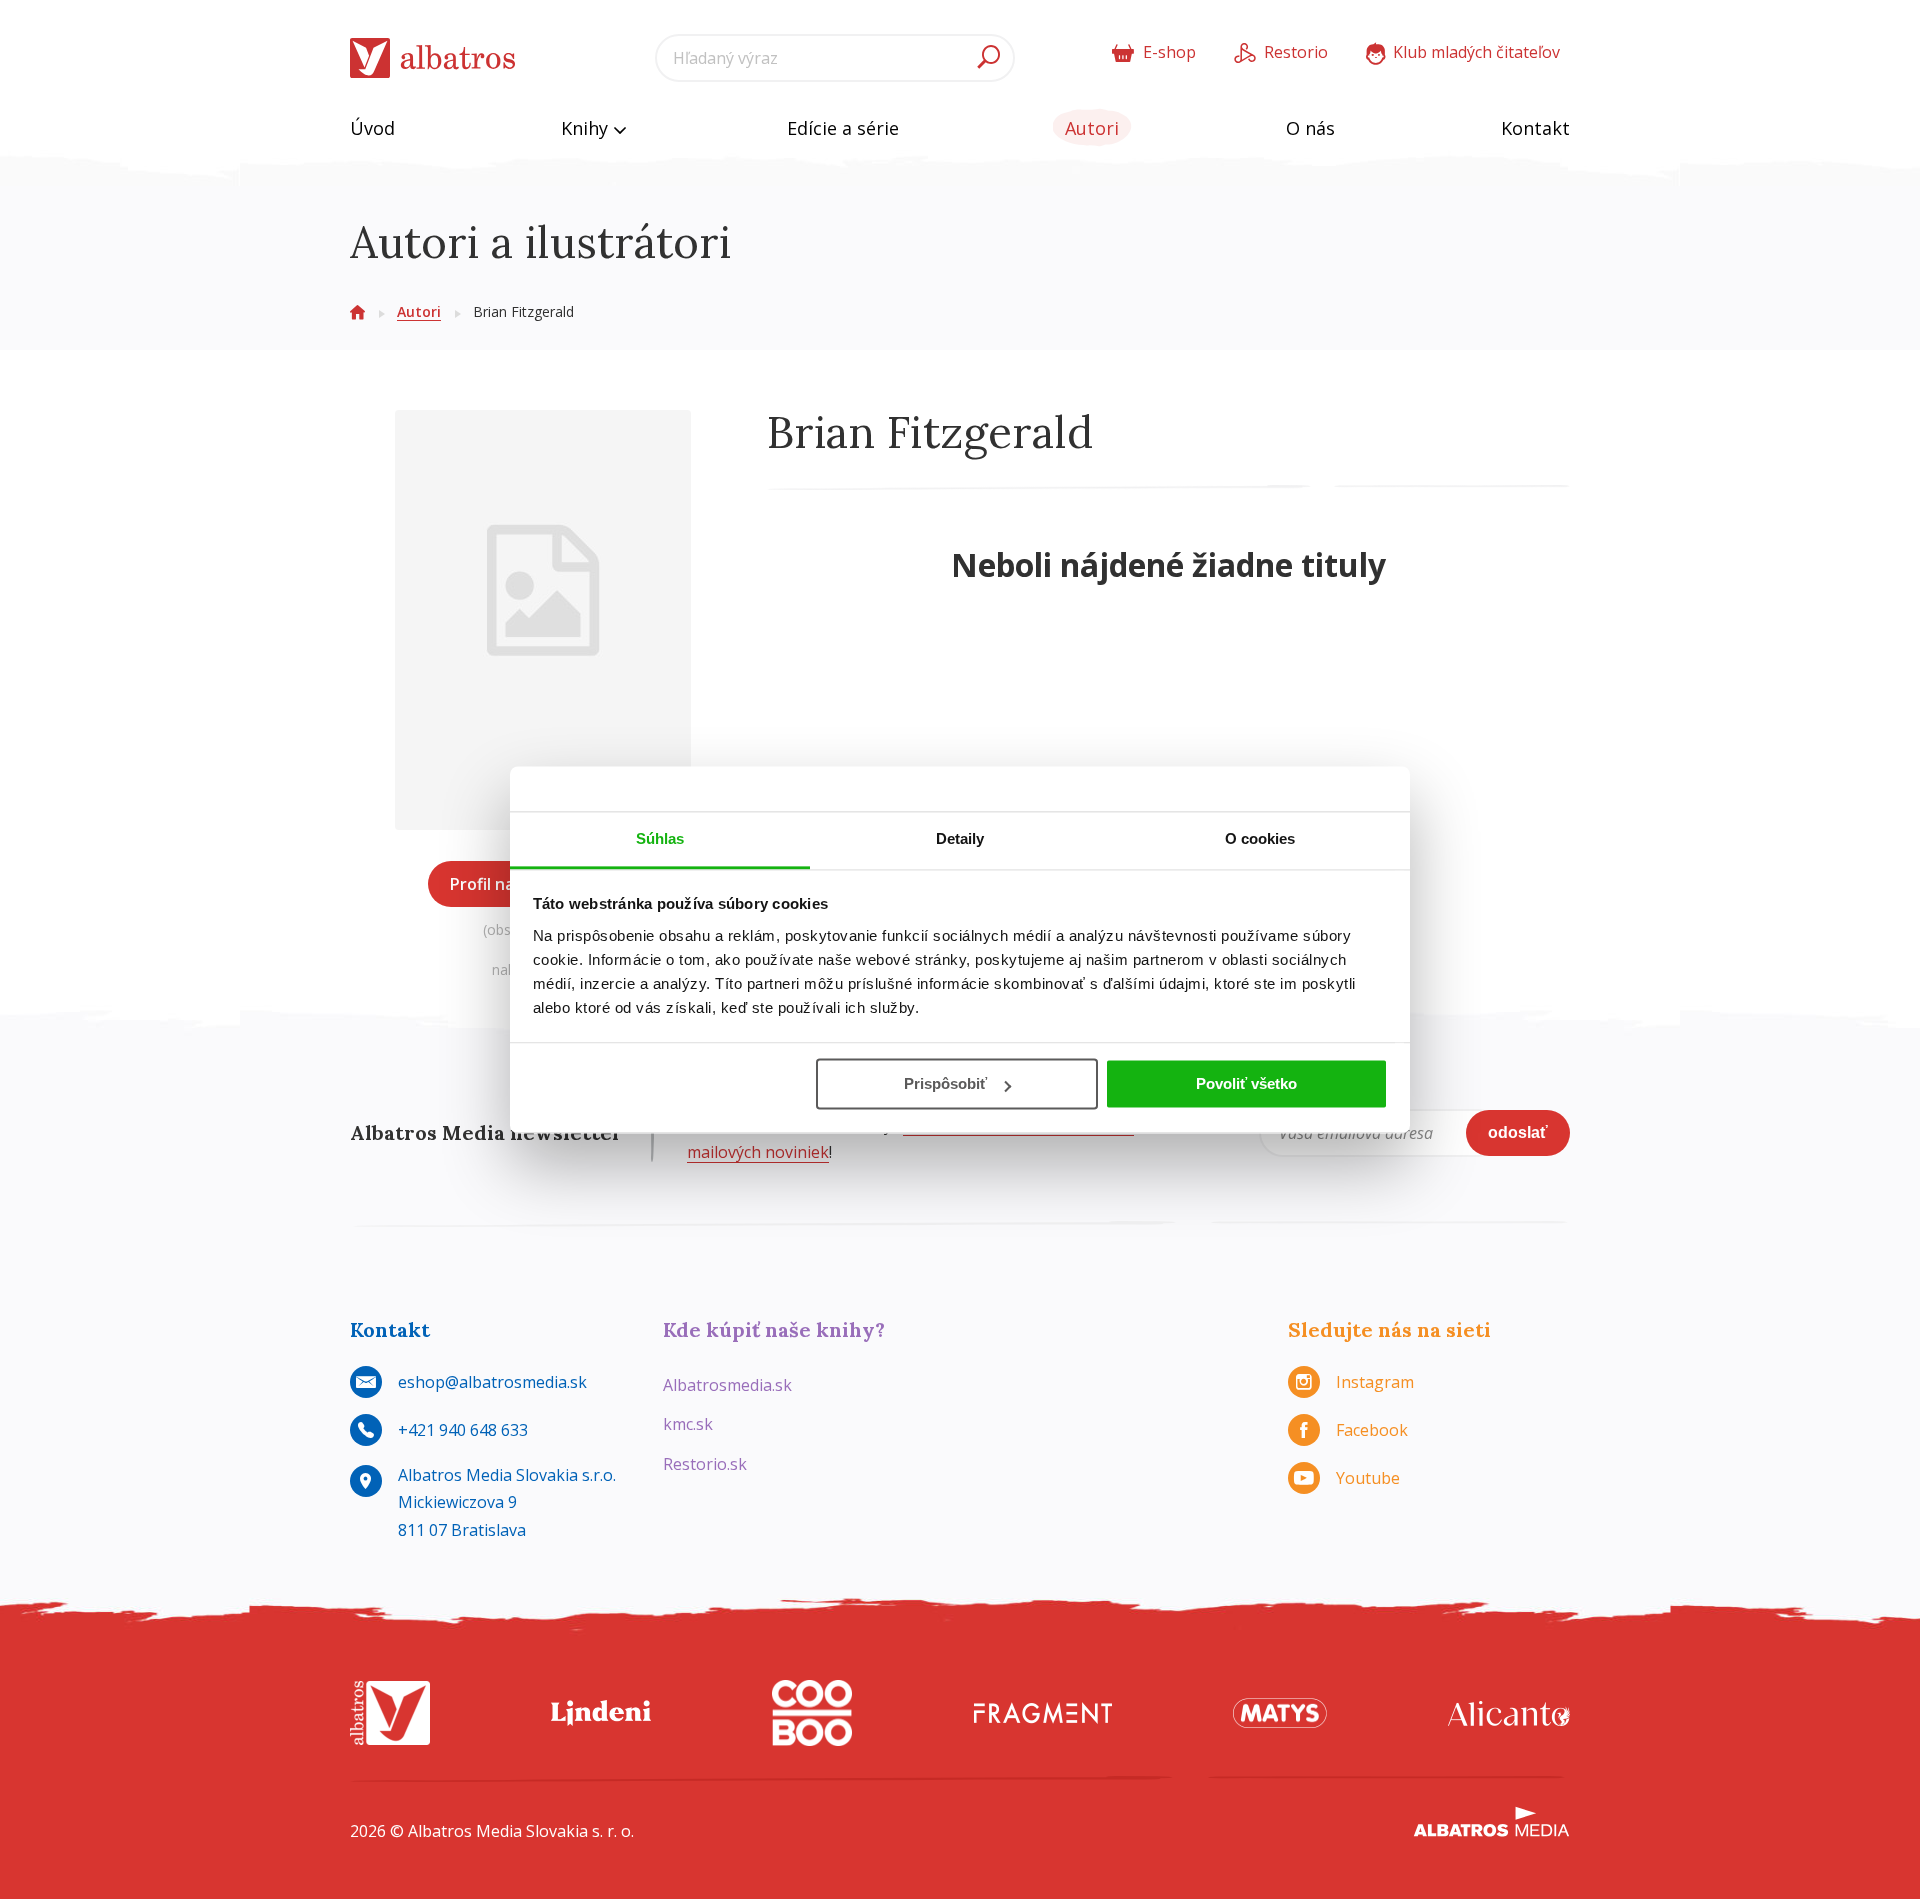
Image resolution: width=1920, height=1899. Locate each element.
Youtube (1368, 1478)
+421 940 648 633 (463, 1430)
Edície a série (843, 128)
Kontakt (1535, 128)
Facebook (1372, 1430)
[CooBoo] (812, 1713)
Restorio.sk (705, 1464)
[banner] (433, 58)
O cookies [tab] (1260, 838)
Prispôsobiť (945, 1083)
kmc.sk (688, 1424)
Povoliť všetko (1246, 1083)
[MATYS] (1280, 1713)
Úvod (372, 128)
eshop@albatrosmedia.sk (492, 1382)
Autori (1092, 128)
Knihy (587, 128)
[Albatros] (390, 1713)
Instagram (1375, 1382)
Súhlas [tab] (660, 838)
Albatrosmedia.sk (727, 1385)
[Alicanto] (1509, 1713)
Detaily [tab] (960, 838)
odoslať (1518, 1132)
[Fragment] (1043, 1713)
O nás (1310, 128)
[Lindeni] (601, 1713)
